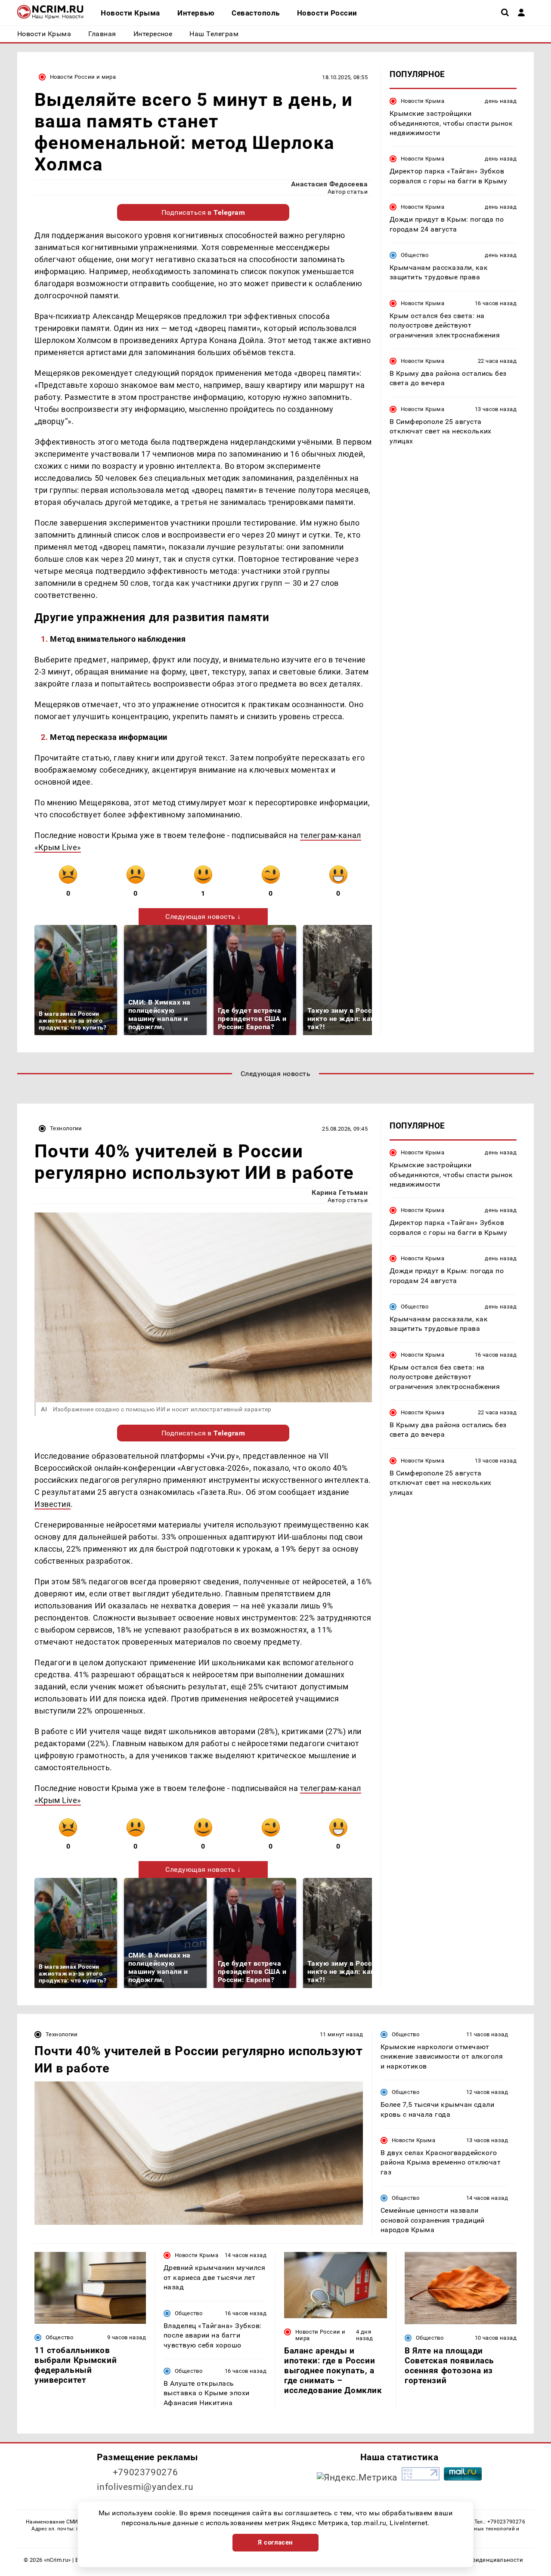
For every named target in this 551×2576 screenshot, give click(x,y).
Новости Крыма (423, 101)
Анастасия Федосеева (329, 184)
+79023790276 (145, 2472)
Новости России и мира (83, 77)
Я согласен (275, 2542)
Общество (415, 255)
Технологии (66, 1128)
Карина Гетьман (340, 1192)
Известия (53, 1504)
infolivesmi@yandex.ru (145, 2487)
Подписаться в (203, 212)
